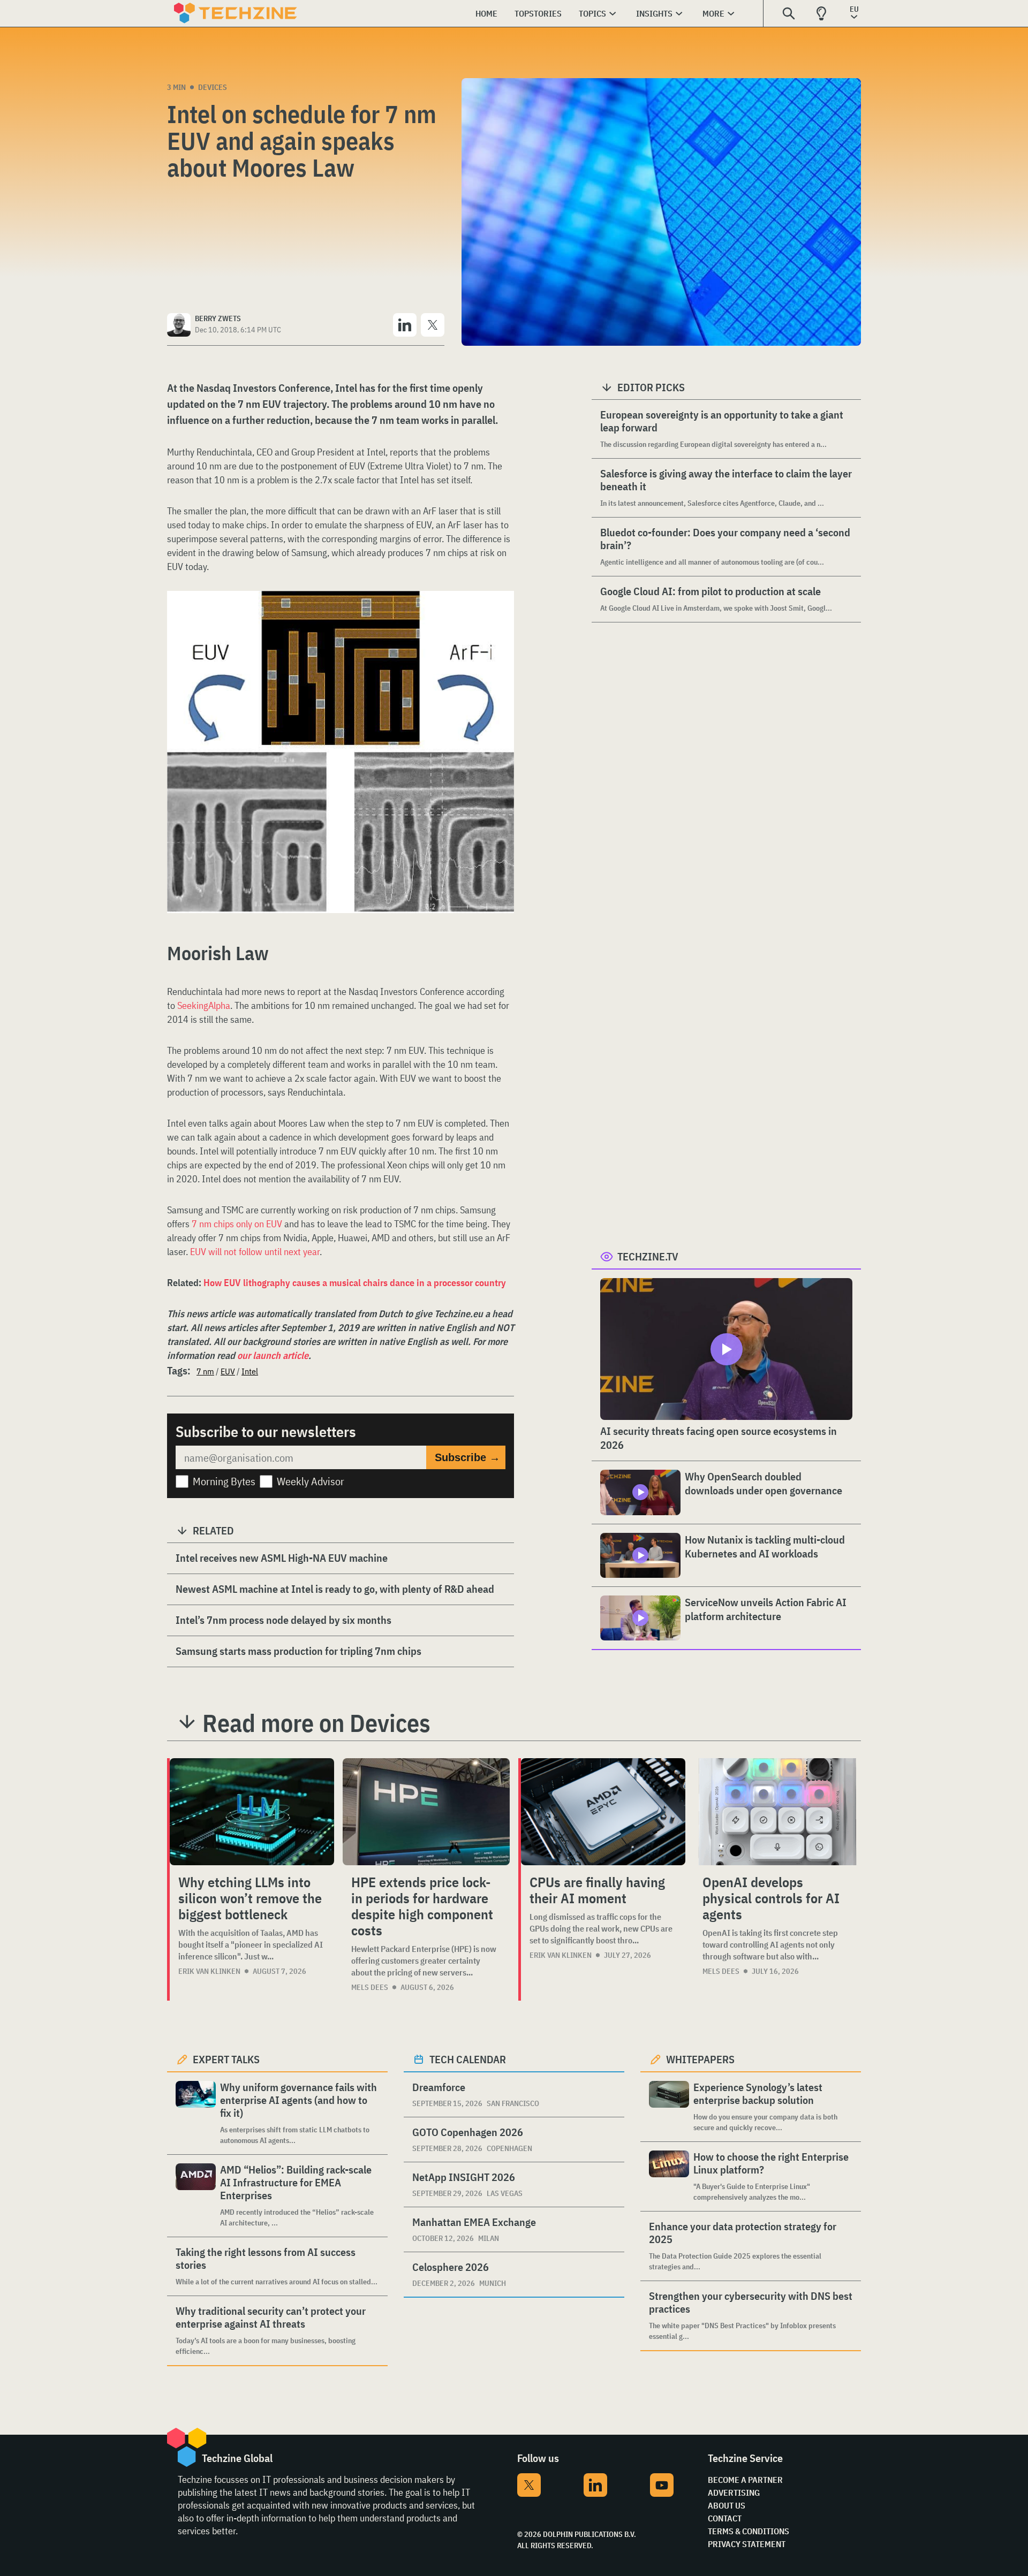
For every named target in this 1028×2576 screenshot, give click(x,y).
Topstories (538, 13)
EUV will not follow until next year (255, 1252)
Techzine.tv (648, 1256)
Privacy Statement (747, 2544)
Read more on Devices (316, 1723)
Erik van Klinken (209, 1971)
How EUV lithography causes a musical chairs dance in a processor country (355, 1283)
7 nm (205, 1371)
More (713, 13)
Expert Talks (226, 2059)
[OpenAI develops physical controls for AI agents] (777, 1812)
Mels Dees (370, 1987)
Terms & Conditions (749, 2531)
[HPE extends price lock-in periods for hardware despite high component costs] (426, 1812)
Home (486, 13)
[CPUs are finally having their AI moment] (603, 1812)
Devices (213, 87)
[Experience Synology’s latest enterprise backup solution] (669, 2107)
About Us (727, 2505)
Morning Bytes (224, 1481)
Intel (250, 1371)
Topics (592, 13)
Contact (725, 2518)
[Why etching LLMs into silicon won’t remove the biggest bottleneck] (252, 1812)
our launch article (273, 1355)
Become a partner (745, 2480)
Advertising (734, 2493)
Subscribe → (467, 1457)
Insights (654, 13)
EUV (228, 1371)
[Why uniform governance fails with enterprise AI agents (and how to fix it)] (196, 2113)
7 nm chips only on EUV (237, 1224)
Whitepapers (700, 2059)
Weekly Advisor (311, 1481)
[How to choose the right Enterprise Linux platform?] (669, 2176)
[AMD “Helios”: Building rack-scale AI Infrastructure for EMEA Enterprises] (196, 2196)
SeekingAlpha (204, 1005)
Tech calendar (468, 2059)
